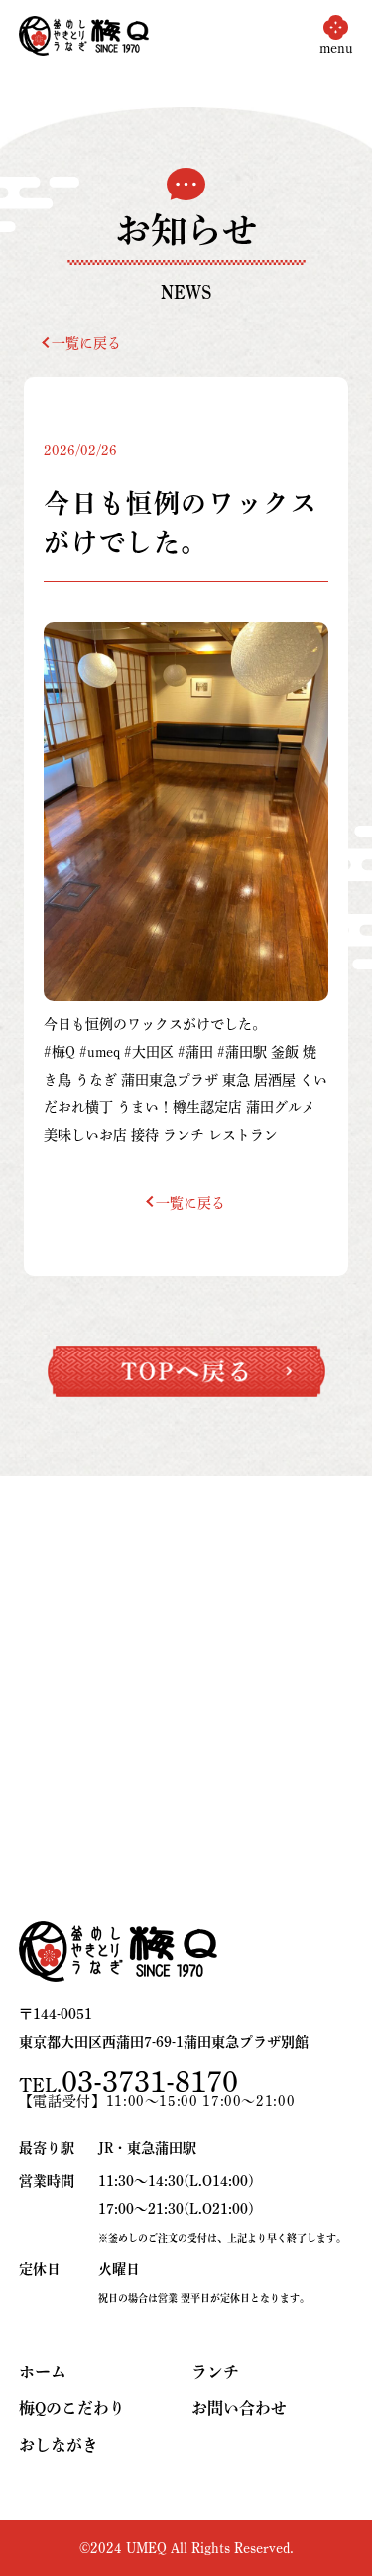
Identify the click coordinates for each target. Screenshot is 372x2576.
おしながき (59, 2445)
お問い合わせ (239, 2408)
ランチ (215, 2372)
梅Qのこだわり (72, 2408)
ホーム (43, 2372)
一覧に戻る (86, 343)
